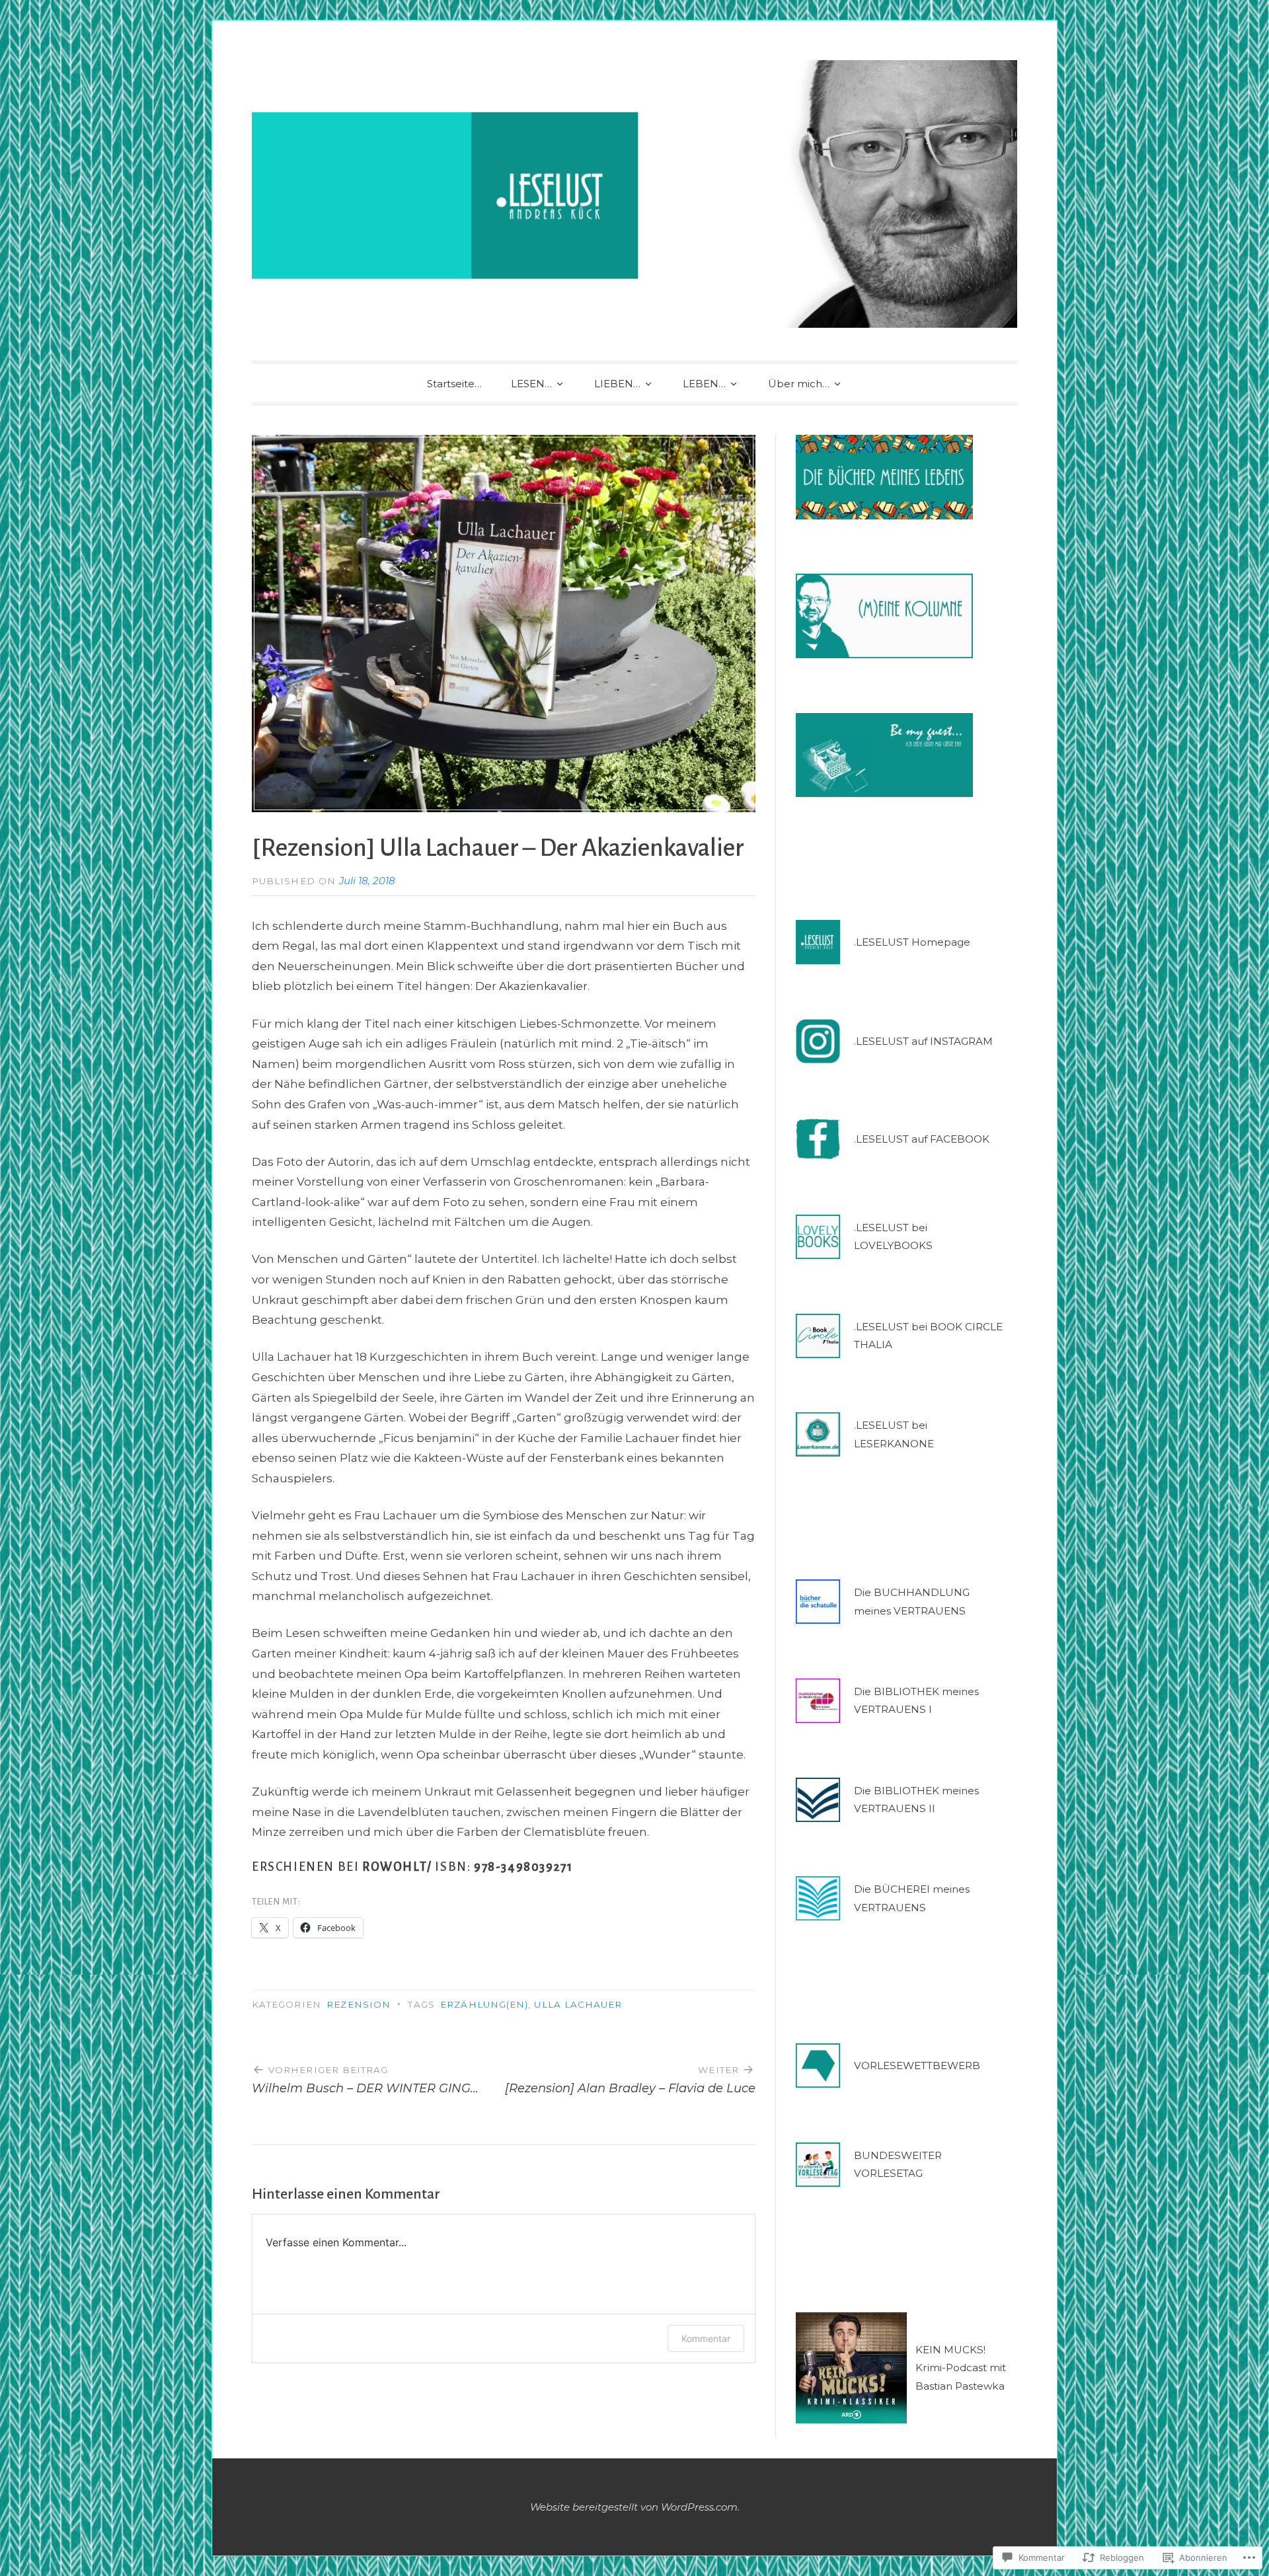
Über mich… (799, 384)
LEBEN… (704, 384)
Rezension (359, 2004)
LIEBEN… (617, 384)
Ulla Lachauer (578, 2004)
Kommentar (706, 2338)
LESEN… (531, 384)
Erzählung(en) (484, 2004)
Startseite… (454, 384)
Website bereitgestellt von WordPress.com (634, 2507)
